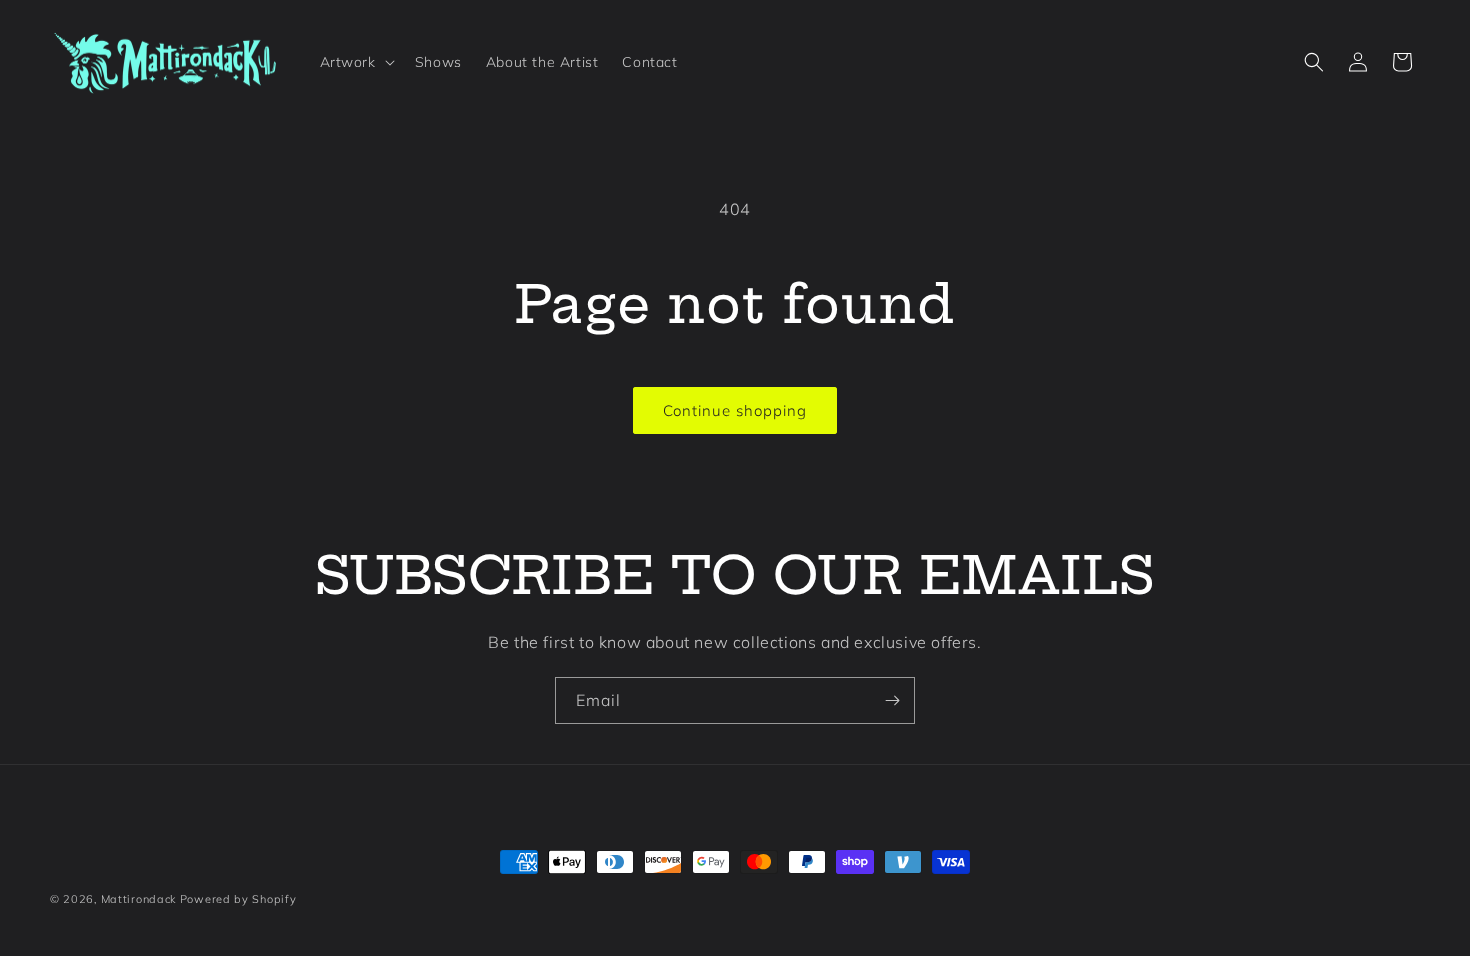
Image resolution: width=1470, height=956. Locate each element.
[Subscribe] (892, 700)
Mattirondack (138, 899)
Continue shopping (735, 410)
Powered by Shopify (238, 899)
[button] (355, 62)
